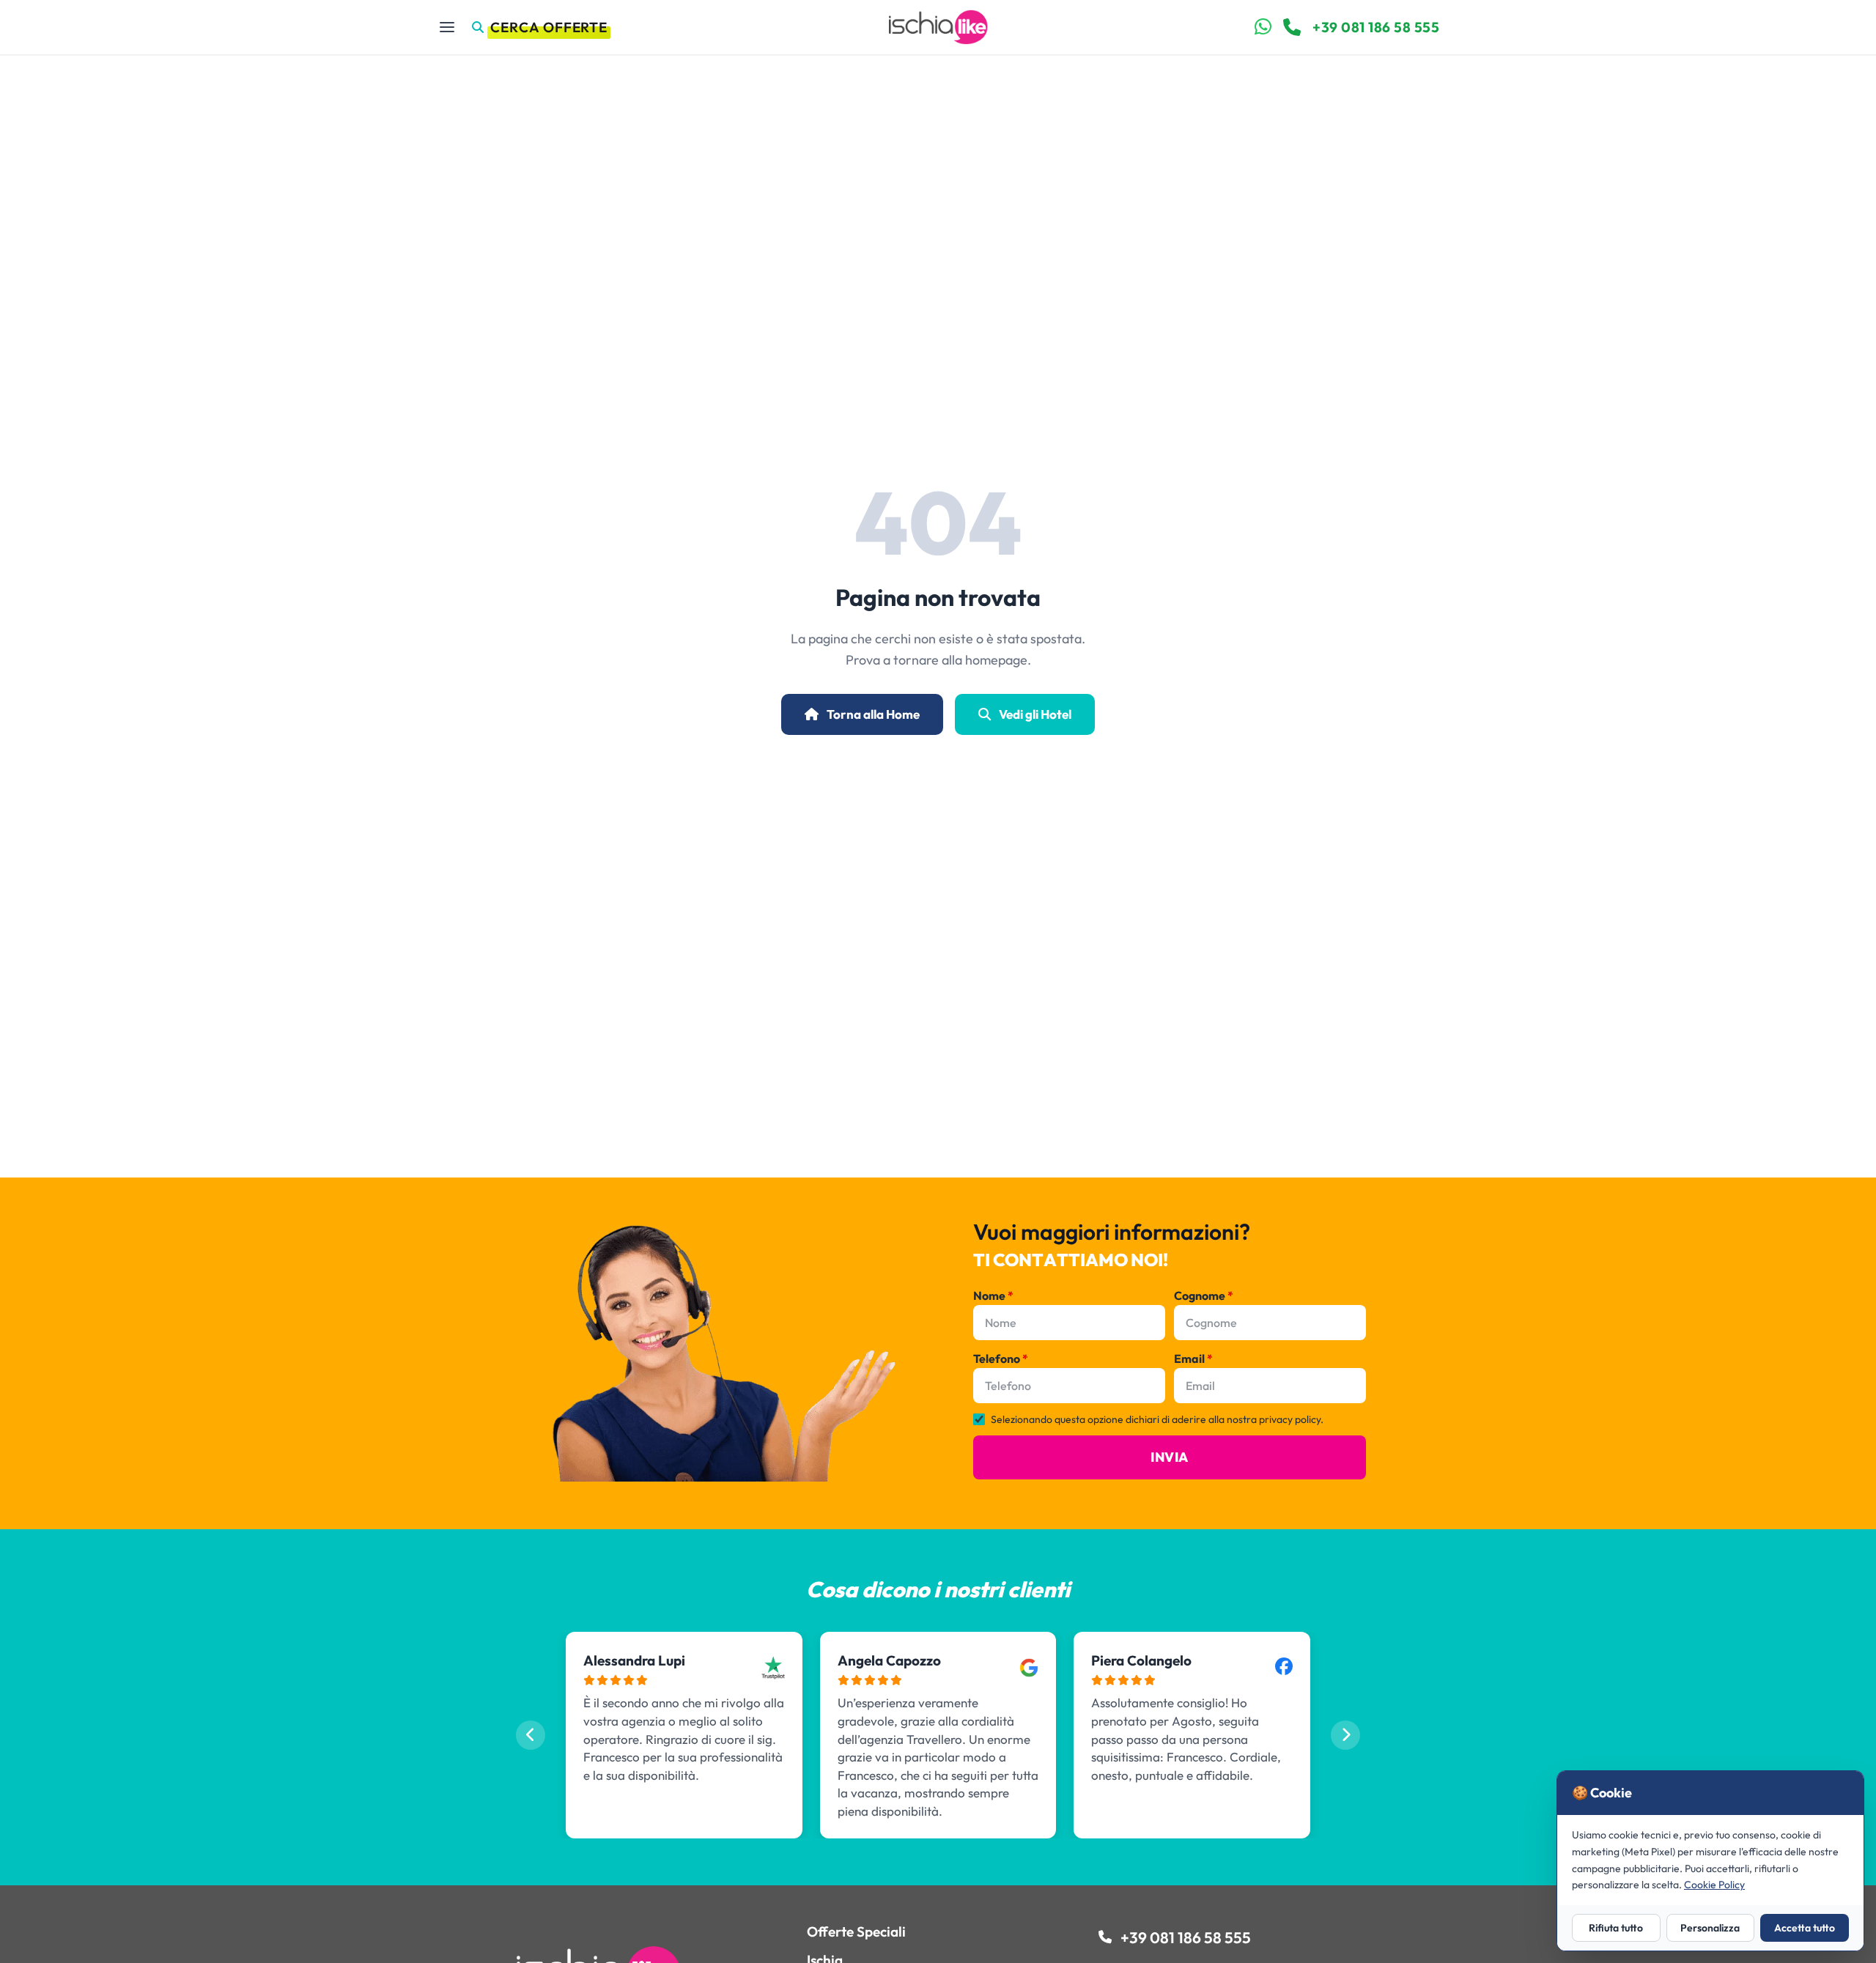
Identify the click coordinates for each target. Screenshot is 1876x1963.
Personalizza (1710, 1928)
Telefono (1001, 1358)
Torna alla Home (872, 714)
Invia (1169, 1457)
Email (1193, 1358)
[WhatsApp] (1263, 27)
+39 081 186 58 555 (1376, 27)
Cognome (1204, 1295)
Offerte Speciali (856, 1931)
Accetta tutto (1805, 1928)
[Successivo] (1345, 1735)
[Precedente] (531, 1735)
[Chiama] (1292, 27)
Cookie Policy (1714, 1885)
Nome (993, 1295)
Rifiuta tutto (1616, 1928)
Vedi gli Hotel (1034, 714)
